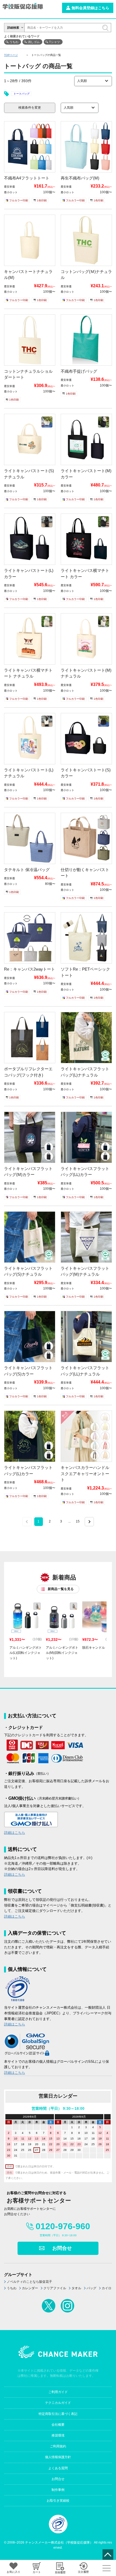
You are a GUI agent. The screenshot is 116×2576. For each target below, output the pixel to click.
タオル (76, 2288)
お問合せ (62, 2248)
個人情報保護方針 (58, 2457)
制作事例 (58, 2490)
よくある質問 (58, 2468)
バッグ (91, 2288)
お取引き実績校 (58, 2501)
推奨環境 (58, 2435)
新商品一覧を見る (61, 1589)
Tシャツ (54, 42)
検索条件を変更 (30, 108)
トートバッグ (22, 94)
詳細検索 (13, 28)
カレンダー (30, 2288)
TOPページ (11, 55)
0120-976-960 (63, 2226)
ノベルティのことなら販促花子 (29, 2282)
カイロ (107, 2288)
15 (78, 1521)
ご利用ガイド (58, 2392)
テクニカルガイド (58, 2403)
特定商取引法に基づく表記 (58, 2414)
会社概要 (58, 2425)
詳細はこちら (15, 1833)
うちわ (14, 42)
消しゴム (34, 42)
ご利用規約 (58, 2446)
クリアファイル (55, 2288)
